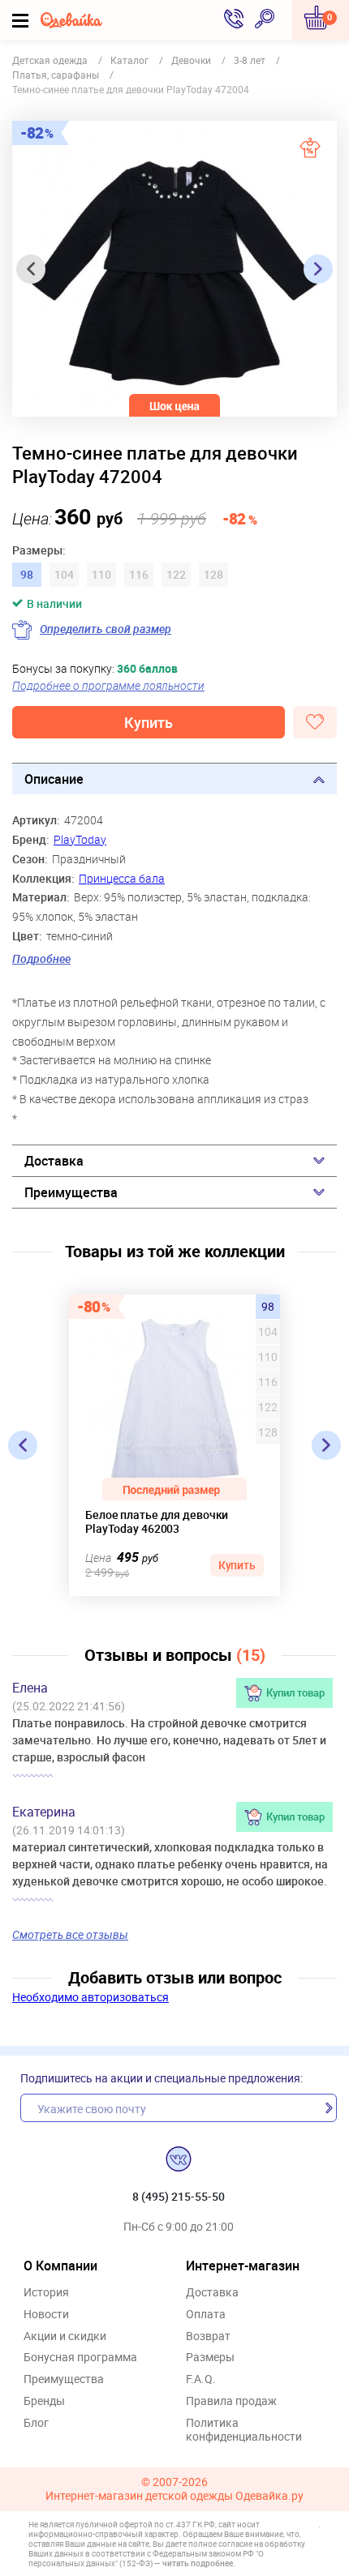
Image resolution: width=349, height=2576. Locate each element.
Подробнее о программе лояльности (108, 685)
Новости (46, 2315)
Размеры (210, 2358)
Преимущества (71, 1192)
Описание (54, 779)
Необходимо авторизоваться (90, 1997)
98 (268, 1307)
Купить (149, 722)
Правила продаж (231, 2401)
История (46, 2293)
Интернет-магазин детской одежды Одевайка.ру (174, 2496)
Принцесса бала (122, 878)
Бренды (44, 2401)
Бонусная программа (80, 2358)
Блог (36, 2423)
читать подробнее (198, 2563)
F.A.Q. (201, 2379)
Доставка (54, 1161)
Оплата (206, 2315)
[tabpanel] (174, 269)
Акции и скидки (65, 2336)
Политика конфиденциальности (244, 2430)
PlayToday (80, 839)
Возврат (208, 2336)
